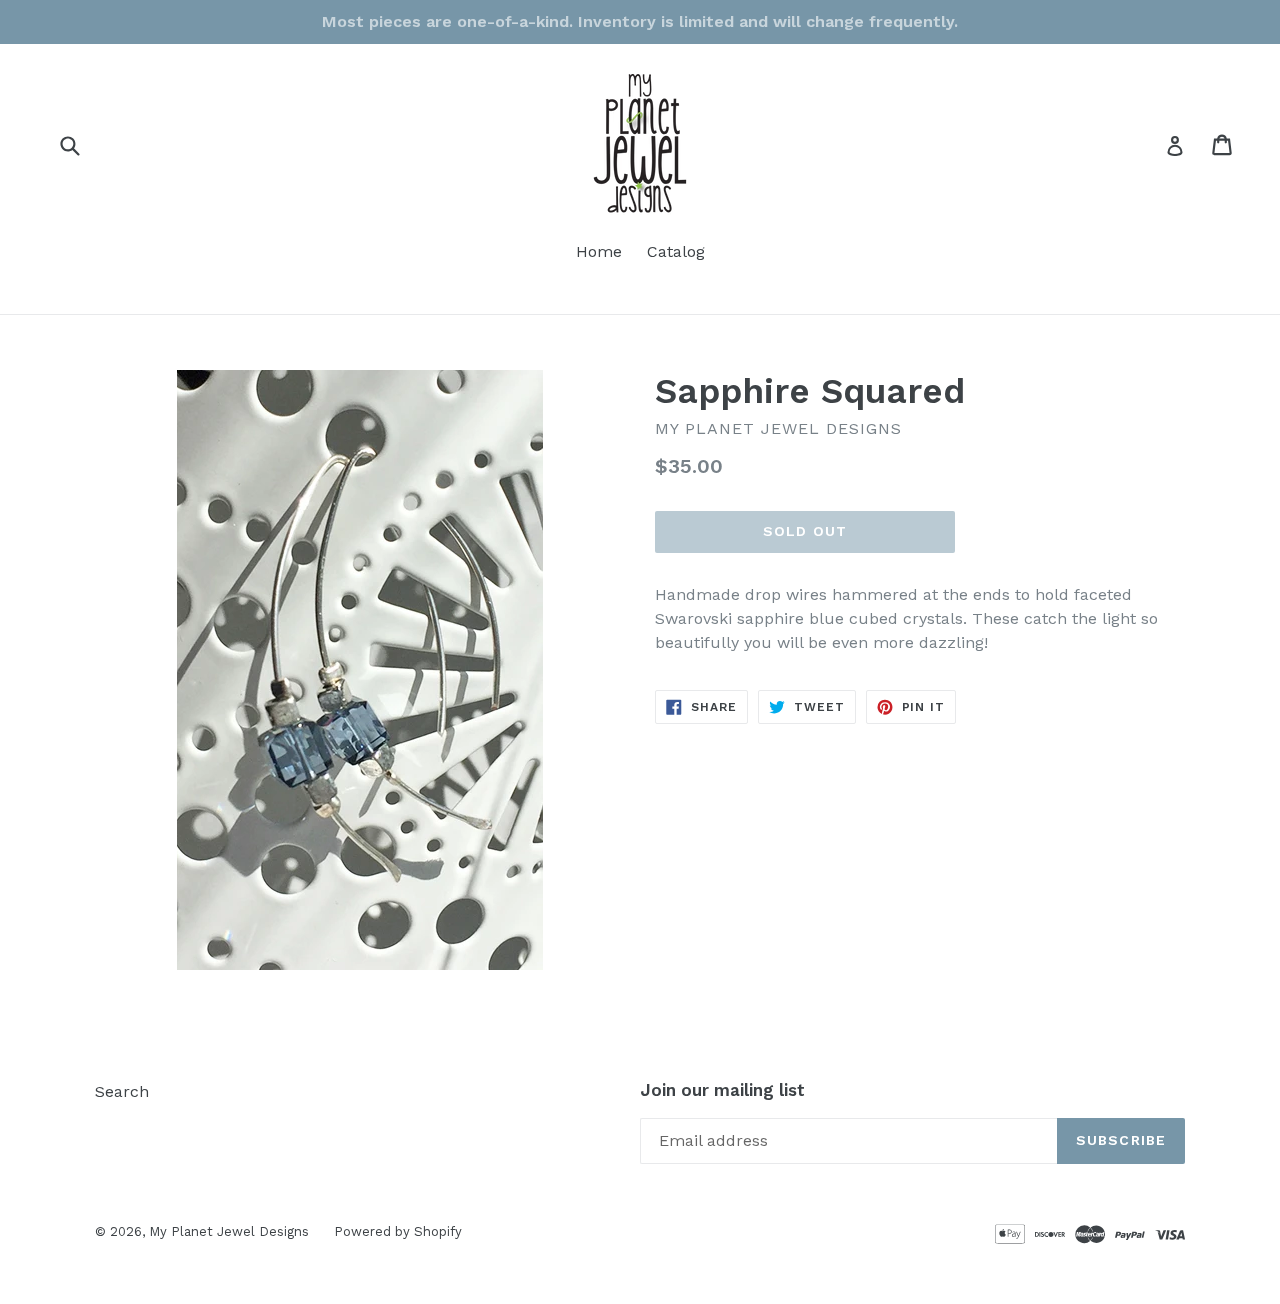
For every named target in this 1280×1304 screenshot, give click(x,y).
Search (122, 1091)
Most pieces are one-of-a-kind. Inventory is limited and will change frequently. (640, 21)
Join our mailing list (722, 1090)
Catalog (676, 251)
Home (599, 251)
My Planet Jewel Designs (229, 1231)
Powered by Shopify (398, 1231)
